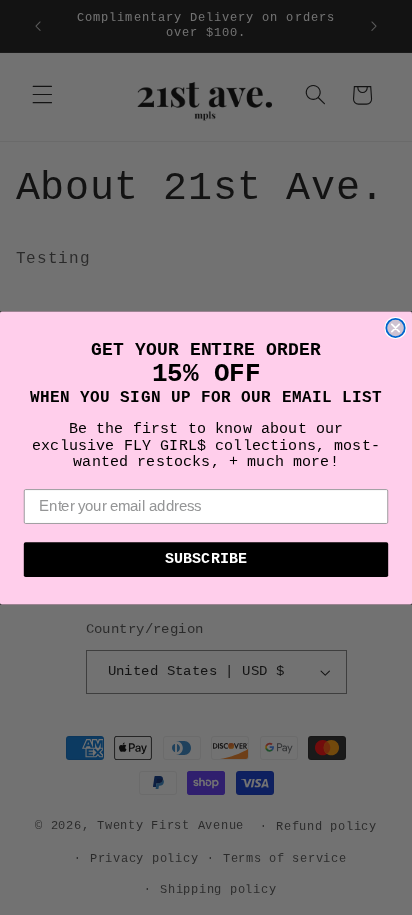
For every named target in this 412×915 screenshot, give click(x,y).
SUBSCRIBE (206, 559)
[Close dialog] (395, 327)
